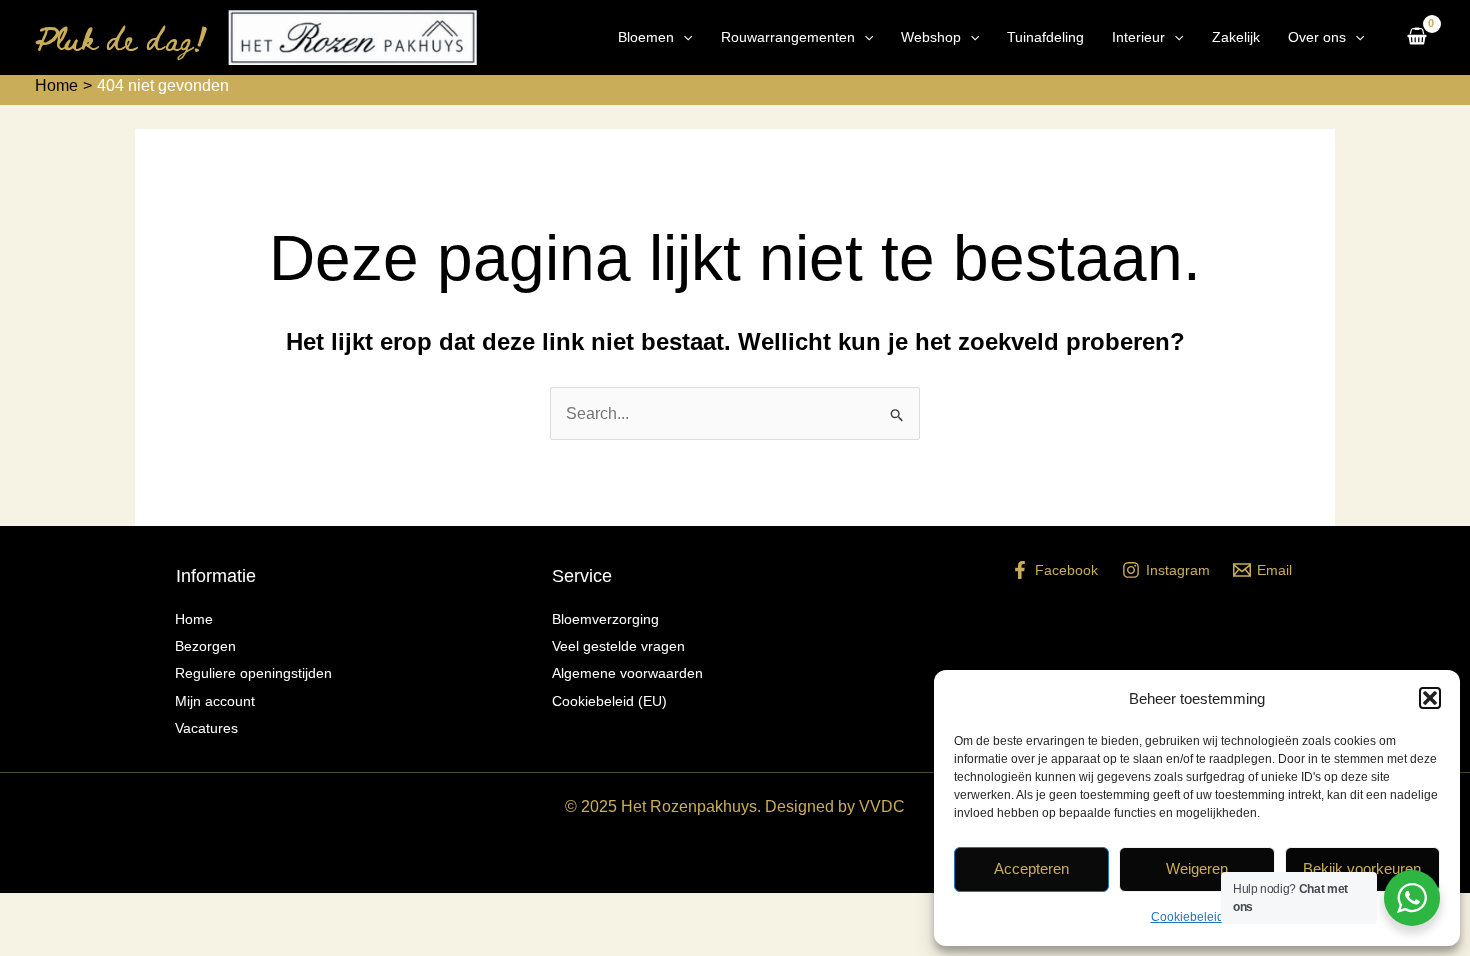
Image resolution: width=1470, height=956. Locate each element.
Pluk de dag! (121, 38)
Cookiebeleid (1187, 917)
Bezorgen (205, 646)
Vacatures (206, 728)
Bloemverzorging (605, 619)
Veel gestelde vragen (618, 646)
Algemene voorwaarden (627, 673)
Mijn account (215, 701)
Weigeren (1197, 868)
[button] (1430, 698)
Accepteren (1031, 868)
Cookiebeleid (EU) (609, 701)
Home (194, 619)
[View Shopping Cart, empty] (1416, 38)
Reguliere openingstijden (253, 673)
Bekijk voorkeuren (1362, 868)
